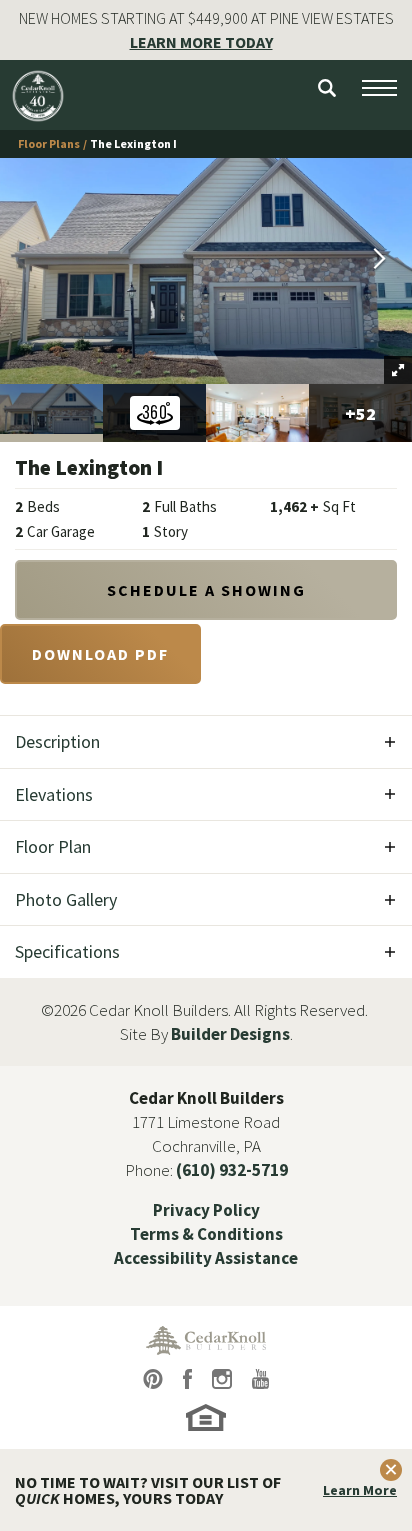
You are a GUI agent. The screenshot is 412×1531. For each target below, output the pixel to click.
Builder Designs (230, 1034)
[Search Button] (327, 88)
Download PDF (100, 654)
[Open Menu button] (379, 88)
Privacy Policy (206, 1210)
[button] (327, 88)
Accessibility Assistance (206, 1258)
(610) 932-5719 (232, 1170)
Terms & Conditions (206, 1234)
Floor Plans (49, 143)
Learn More (360, 1490)
